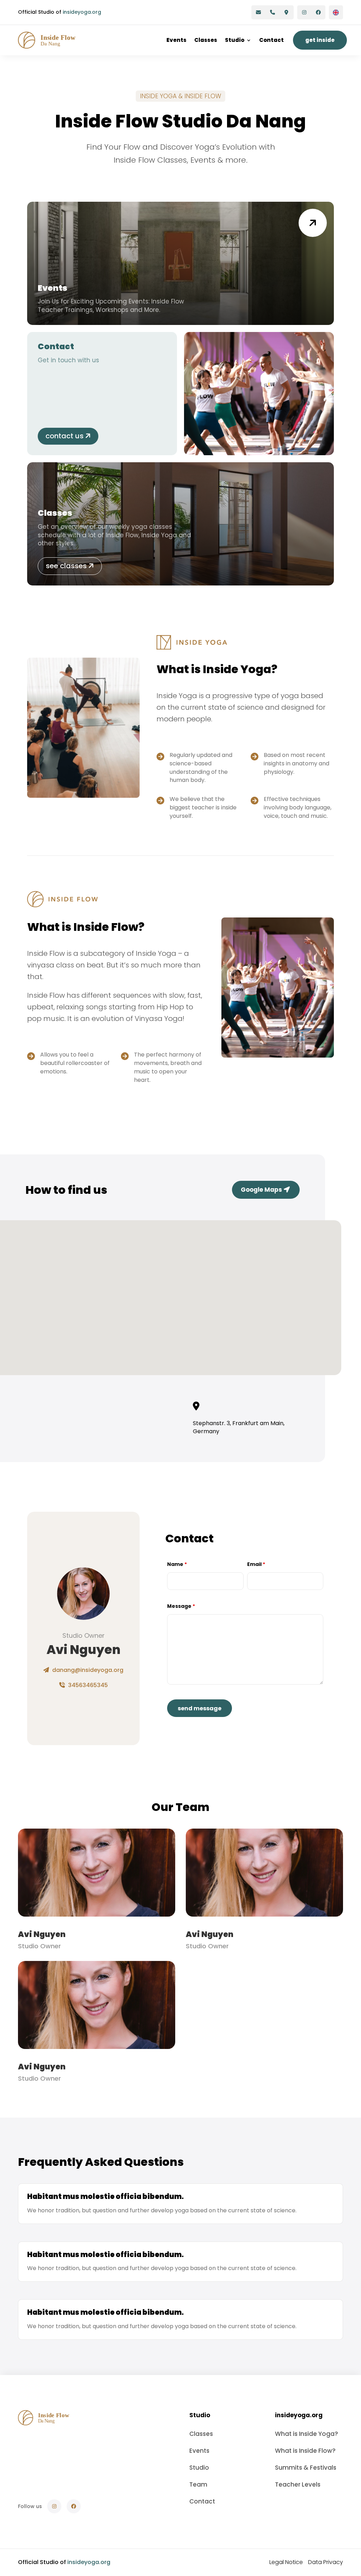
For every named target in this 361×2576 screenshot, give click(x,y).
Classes (206, 40)
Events (176, 40)
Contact (271, 40)
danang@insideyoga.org (87, 1670)
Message (181, 1606)
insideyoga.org (82, 12)
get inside (320, 40)
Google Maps (261, 1190)
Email (256, 1564)
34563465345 (87, 1685)
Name (177, 1564)
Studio (235, 40)
